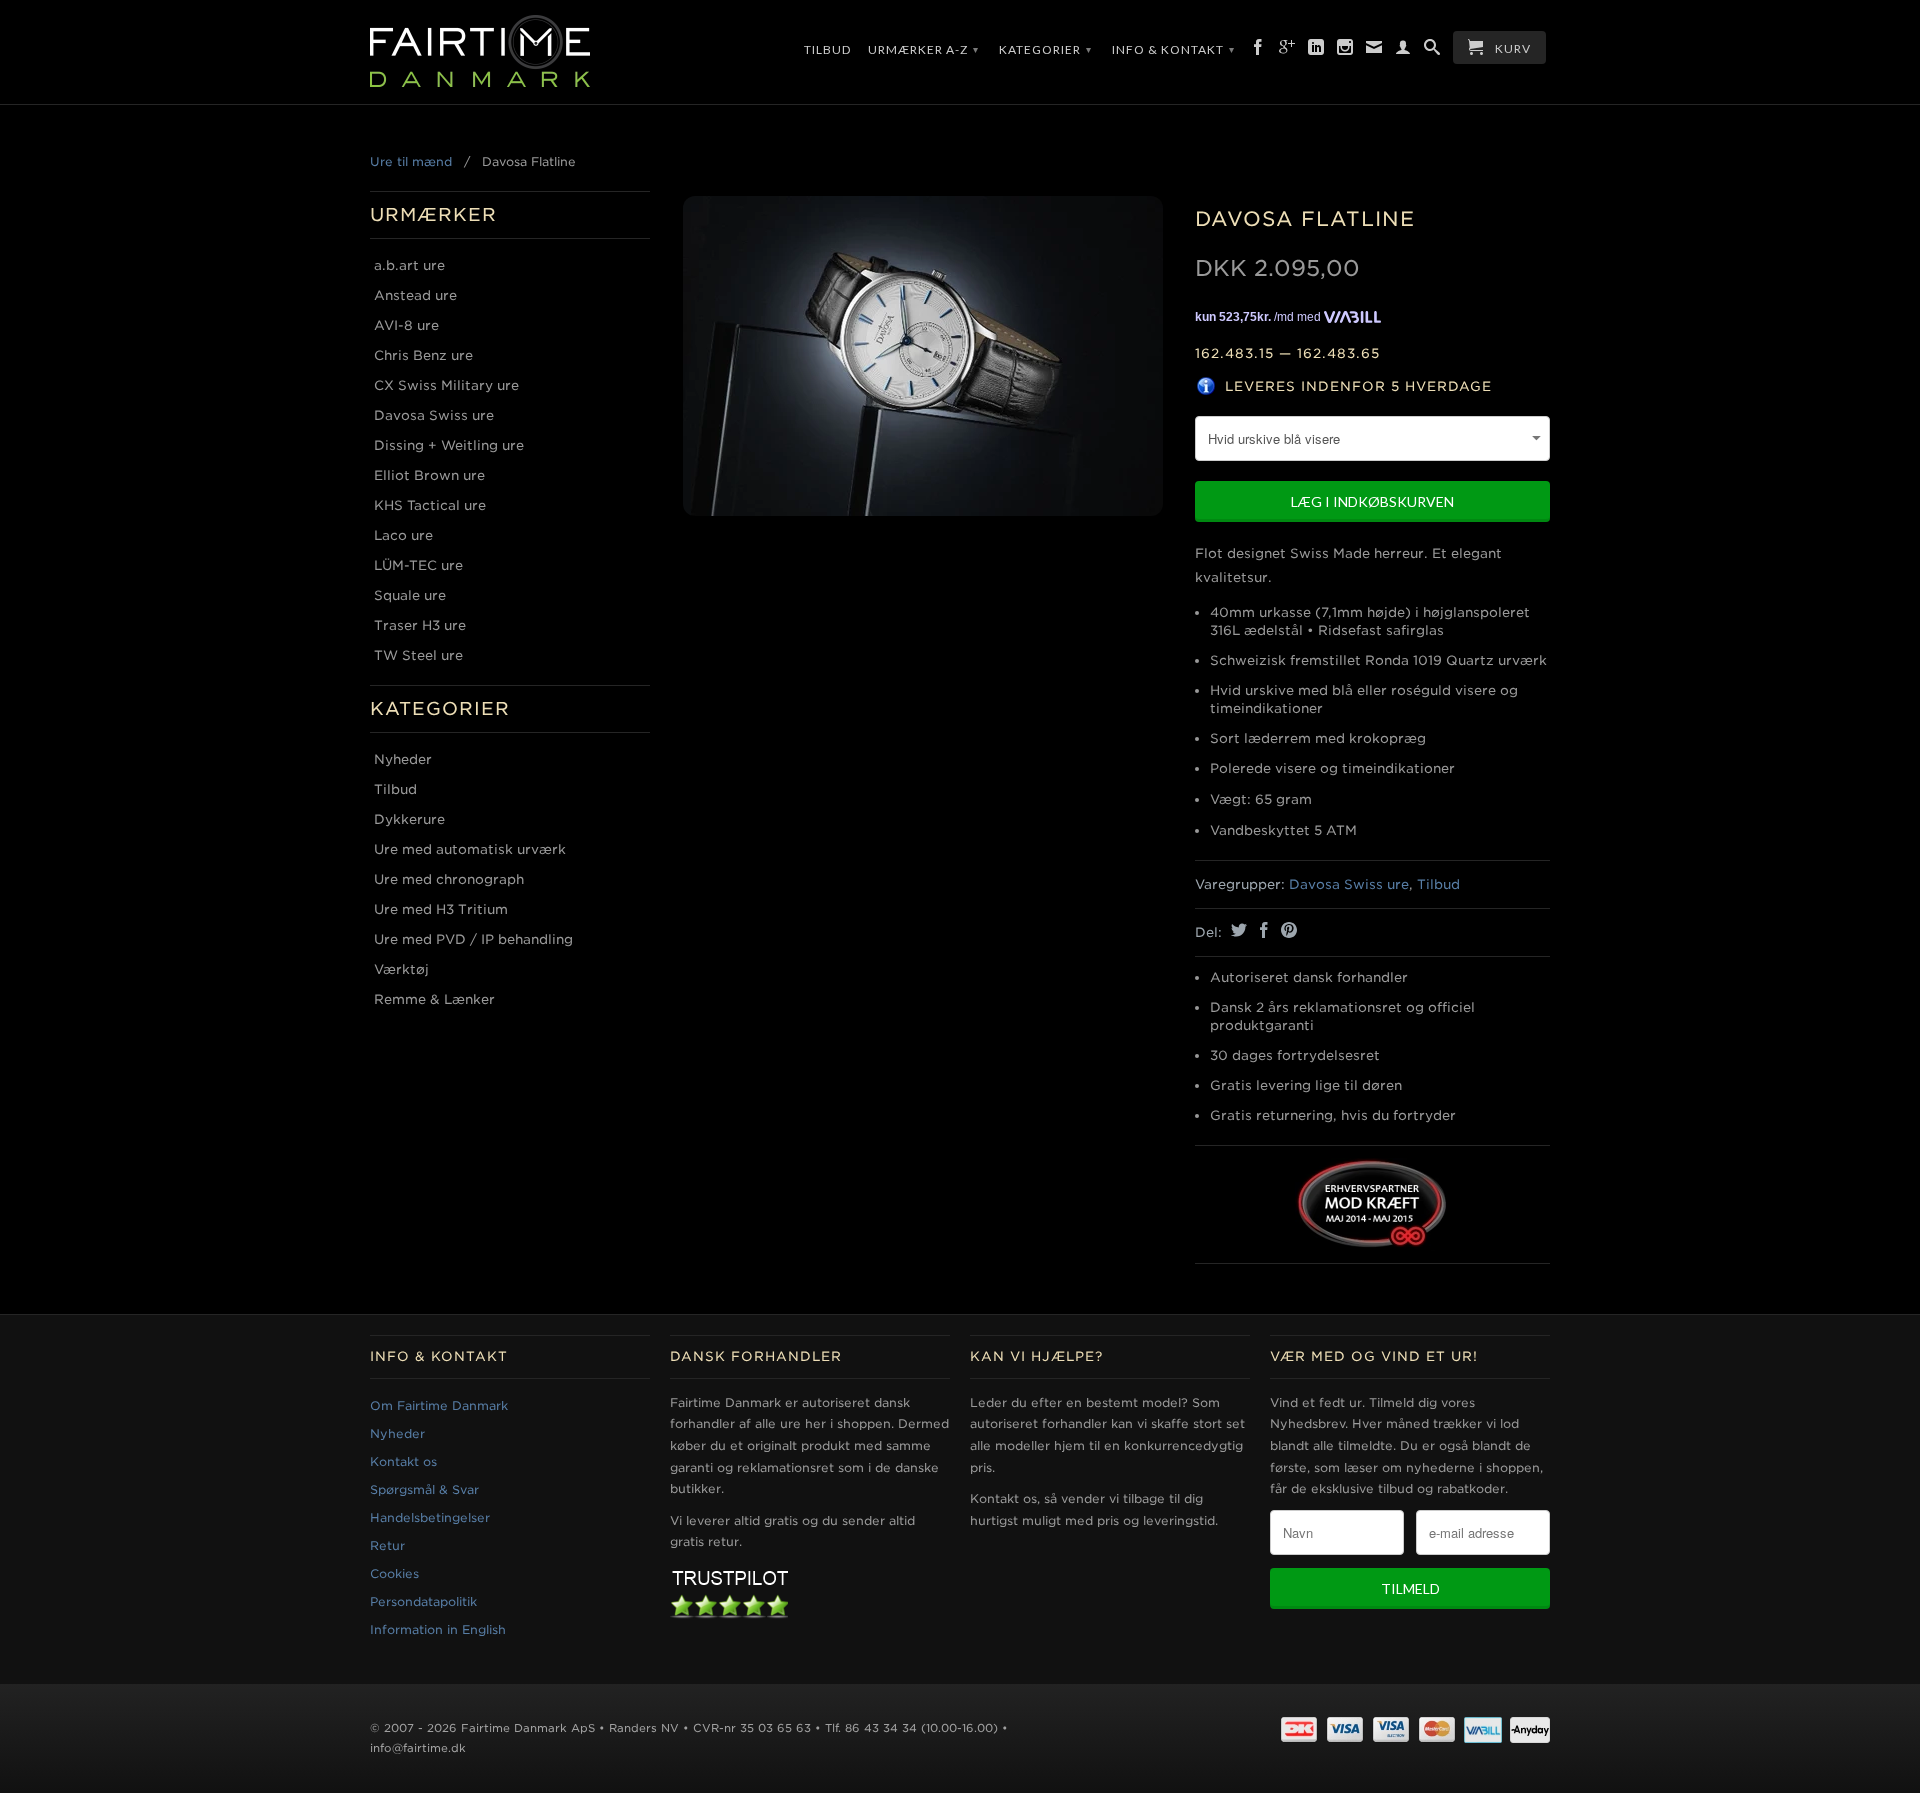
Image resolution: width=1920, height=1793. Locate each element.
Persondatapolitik (423, 1601)
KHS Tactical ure (430, 505)
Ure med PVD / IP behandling (473, 939)
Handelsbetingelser (430, 1517)
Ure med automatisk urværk (470, 849)
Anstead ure (415, 295)
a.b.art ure (409, 265)
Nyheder (403, 759)
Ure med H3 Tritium (441, 909)
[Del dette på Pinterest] (1286, 930)
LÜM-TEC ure (418, 565)
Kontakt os (403, 1461)
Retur (387, 1545)
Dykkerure (409, 819)
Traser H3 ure (420, 625)
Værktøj (401, 969)
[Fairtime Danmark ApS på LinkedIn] (1316, 51)
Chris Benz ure (423, 355)
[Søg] (1432, 51)
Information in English (438, 1629)
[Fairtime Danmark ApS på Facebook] (1258, 51)
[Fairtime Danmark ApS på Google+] (1287, 51)
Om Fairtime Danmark (439, 1405)
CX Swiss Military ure (446, 385)
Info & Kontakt (1173, 49)
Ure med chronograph (449, 879)
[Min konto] (1403, 51)
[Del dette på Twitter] (1236, 930)
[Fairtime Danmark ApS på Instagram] (1345, 51)
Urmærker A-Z (923, 49)
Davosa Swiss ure (434, 415)
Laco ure (403, 535)
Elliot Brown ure (429, 475)
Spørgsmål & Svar (424, 1489)
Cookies (394, 1573)
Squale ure (410, 595)
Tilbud (827, 49)
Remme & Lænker (434, 999)
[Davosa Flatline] (922, 356)
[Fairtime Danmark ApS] (510, 52)
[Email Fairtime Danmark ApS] (1374, 51)
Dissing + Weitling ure (449, 445)
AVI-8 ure (406, 325)
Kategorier (1045, 49)
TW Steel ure (418, 655)
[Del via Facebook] (1261, 930)
